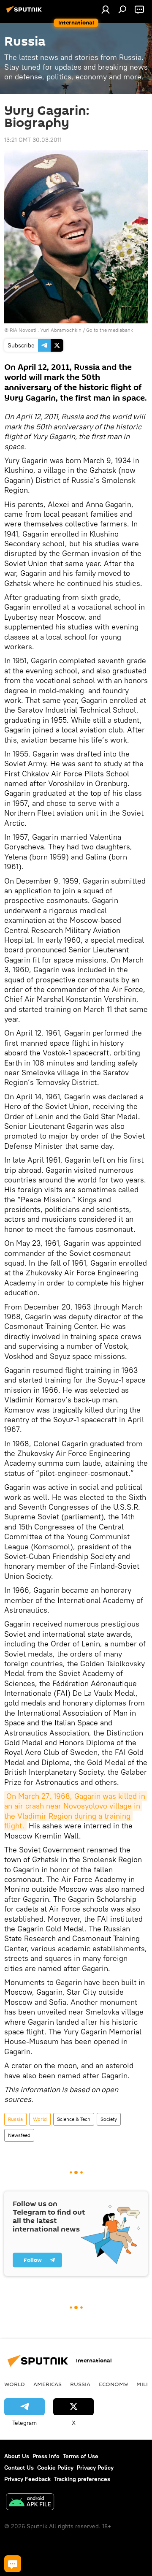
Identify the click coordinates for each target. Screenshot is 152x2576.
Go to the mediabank (110, 330)
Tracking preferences (82, 2479)
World (40, 2119)
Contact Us (19, 2468)
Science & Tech (74, 2119)
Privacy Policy (95, 2468)
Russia (15, 2119)
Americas (47, 2384)
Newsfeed (19, 2135)
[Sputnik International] (25, 13)
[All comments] (13, 2564)
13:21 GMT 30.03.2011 (33, 140)
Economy (113, 2384)
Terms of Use (81, 2456)
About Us (17, 2456)
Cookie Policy (55, 2468)
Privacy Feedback (27, 2479)
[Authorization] (106, 9)
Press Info (46, 2456)
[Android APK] (30, 2503)
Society (109, 2119)
